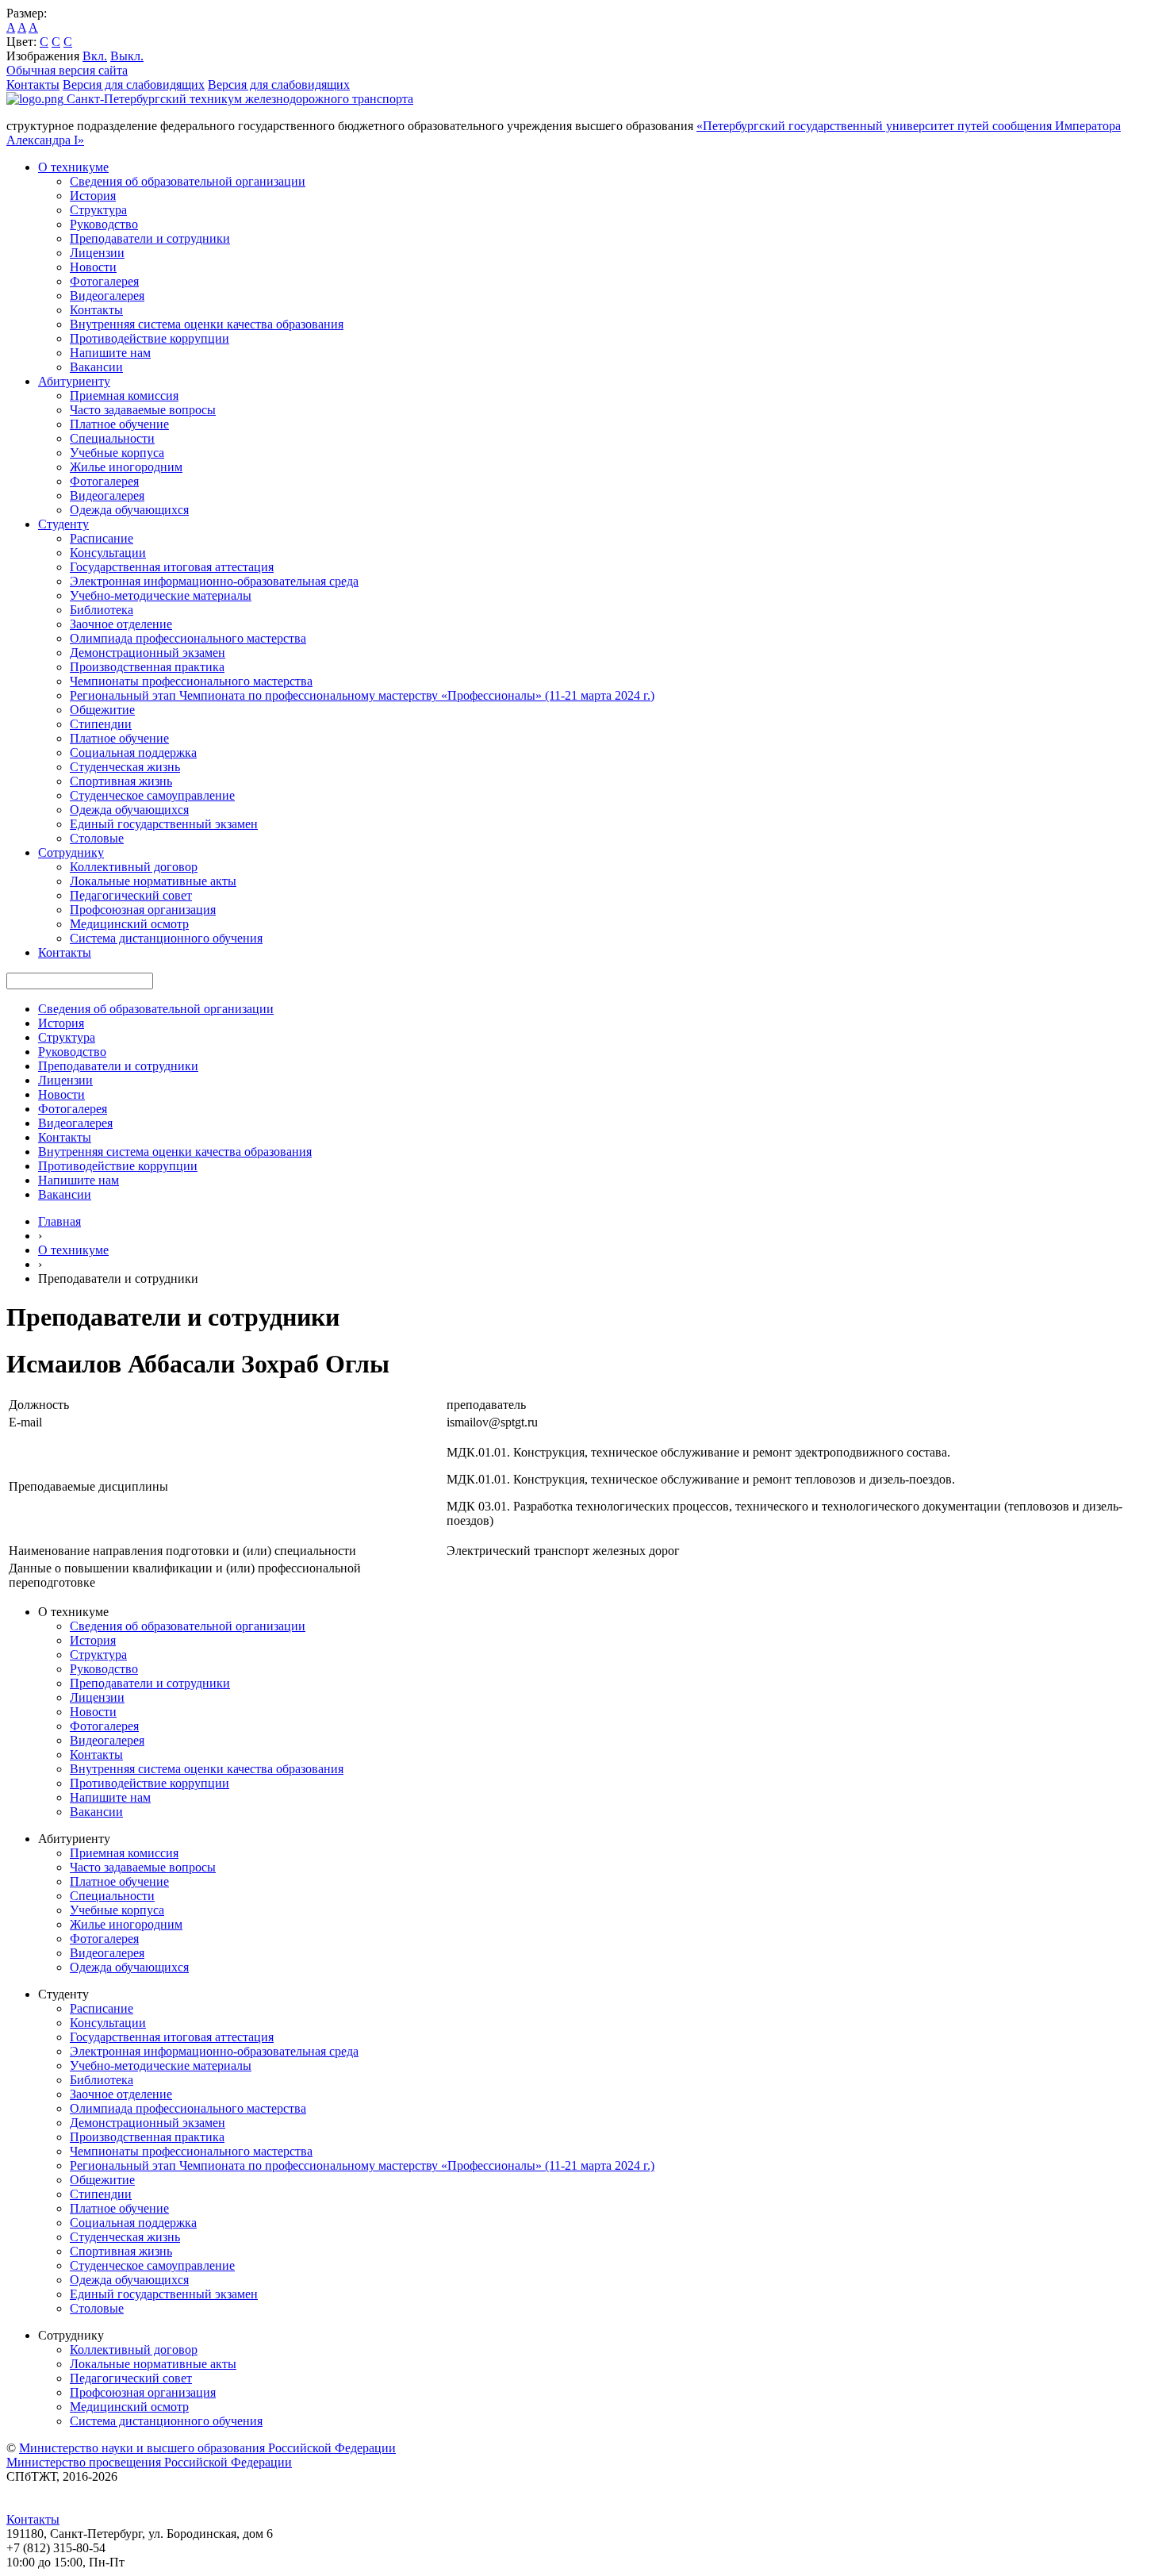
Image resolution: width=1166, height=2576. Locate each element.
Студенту (63, 524)
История (93, 196)
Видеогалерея (107, 296)
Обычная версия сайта (67, 70)
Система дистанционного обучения (166, 938)
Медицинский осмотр (129, 924)
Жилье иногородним (126, 467)
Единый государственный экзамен (164, 824)
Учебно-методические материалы (161, 595)
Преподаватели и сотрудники (150, 238)
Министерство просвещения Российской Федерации (149, 2462)
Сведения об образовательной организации (188, 181)
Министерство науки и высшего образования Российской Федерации (207, 2448)
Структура (98, 210)
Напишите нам (110, 353)
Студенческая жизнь (125, 767)
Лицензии (97, 253)
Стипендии (101, 724)
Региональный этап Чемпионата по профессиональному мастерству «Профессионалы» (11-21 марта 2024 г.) (362, 695)
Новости (93, 267)
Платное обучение (119, 424)
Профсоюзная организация (143, 910)
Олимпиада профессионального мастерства (188, 638)
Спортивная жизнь (121, 781)
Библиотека (102, 610)
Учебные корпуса (117, 453)
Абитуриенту (74, 381)
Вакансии (96, 367)
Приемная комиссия (124, 395)
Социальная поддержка (133, 752)
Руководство (104, 224)
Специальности (112, 438)
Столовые (97, 838)
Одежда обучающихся (129, 510)
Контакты (33, 84)
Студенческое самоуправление (152, 795)
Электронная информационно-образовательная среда (214, 581)
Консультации (108, 553)
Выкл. (127, 56)
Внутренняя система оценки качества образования (207, 324)
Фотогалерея (104, 281)
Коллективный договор (134, 867)
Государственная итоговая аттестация (172, 567)
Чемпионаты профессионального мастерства (191, 681)
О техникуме (73, 167)
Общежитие (102, 710)
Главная (59, 1221)
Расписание (102, 538)
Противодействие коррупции (150, 338)
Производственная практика (147, 667)
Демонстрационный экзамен (148, 653)
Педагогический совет (131, 895)
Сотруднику (71, 852)
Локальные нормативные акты (153, 881)
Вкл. (95, 56)
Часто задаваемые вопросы (143, 410)
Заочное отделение (121, 624)
